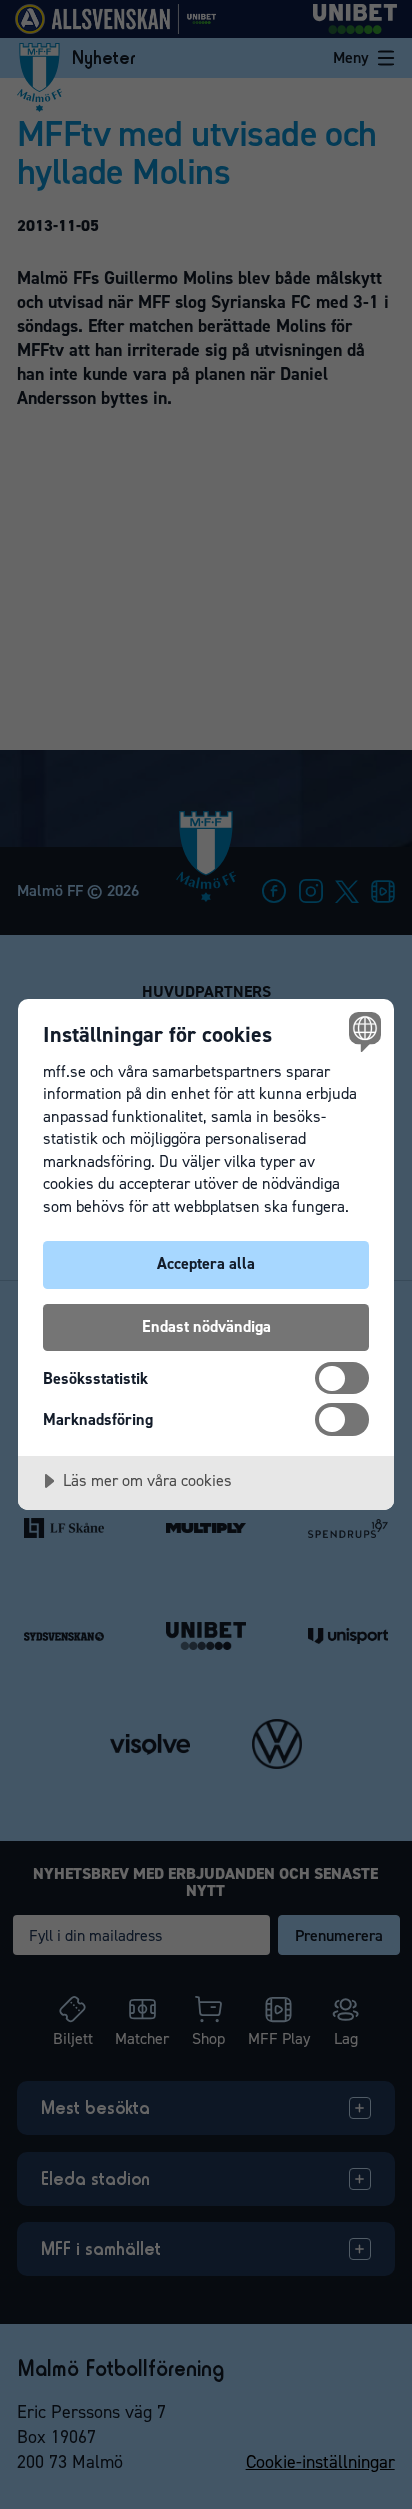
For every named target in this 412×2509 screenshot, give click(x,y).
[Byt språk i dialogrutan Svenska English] (362, 1030)
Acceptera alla (206, 1263)
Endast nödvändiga (206, 1326)
